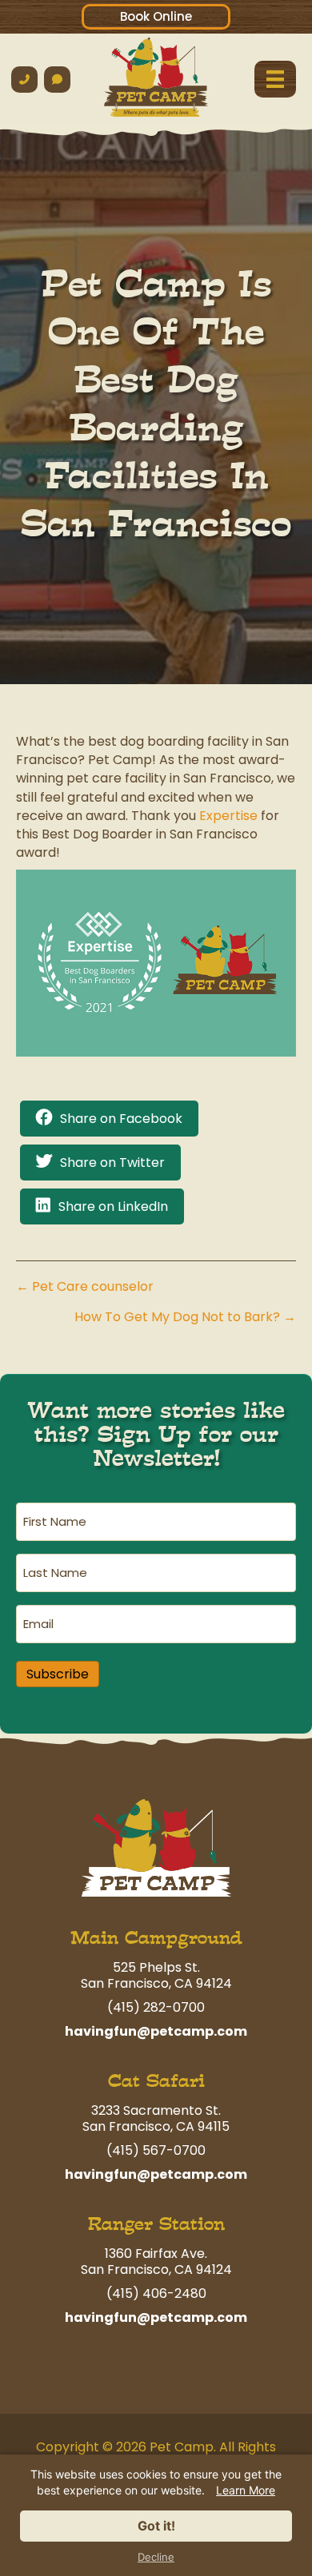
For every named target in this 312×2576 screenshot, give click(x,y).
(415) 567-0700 (156, 2150)
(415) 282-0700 (156, 2007)
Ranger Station (156, 2224)
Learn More (246, 2490)
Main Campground (156, 1938)
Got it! (156, 2526)
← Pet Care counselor (85, 1286)
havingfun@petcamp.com (156, 2031)
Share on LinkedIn (113, 1206)
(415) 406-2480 (156, 2293)
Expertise (228, 816)
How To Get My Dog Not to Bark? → (185, 1317)
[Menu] (275, 79)
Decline (156, 2557)
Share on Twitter (112, 1163)
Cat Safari (156, 2081)
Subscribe (58, 1674)
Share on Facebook (121, 1119)
